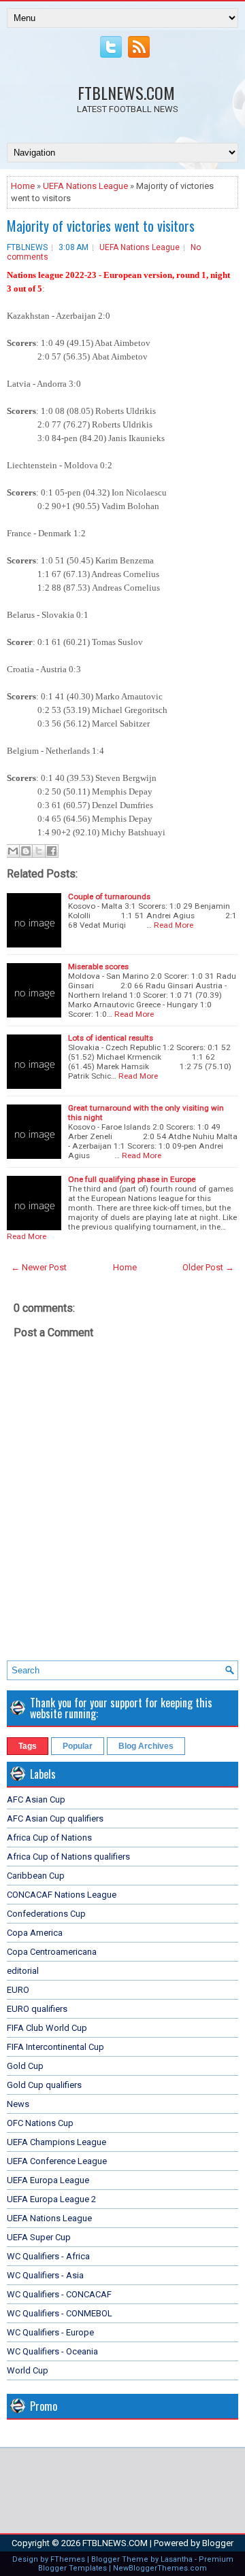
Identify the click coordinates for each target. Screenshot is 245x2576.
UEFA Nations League (85, 186)
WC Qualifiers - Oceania (52, 2351)
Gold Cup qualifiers (44, 2085)
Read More (174, 925)
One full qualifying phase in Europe (132, 1179)
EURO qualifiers (37, 2009)
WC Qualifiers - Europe (50, 2332)
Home (23, 186)
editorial (23, 1971)
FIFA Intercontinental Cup (55, 2047)
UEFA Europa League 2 (51, 2199)
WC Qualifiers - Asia (45, 2275)
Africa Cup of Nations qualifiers (68, 1857)
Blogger (218, 2543)
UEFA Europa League (48, 2180)
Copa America (35, 1933)
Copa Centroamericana (52, 1952)
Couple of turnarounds (109, 897)
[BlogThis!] (26, 851)
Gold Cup (25, 2066)
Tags (28, 1746)
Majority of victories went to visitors (101, 226)
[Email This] (13, 851)
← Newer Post (39, 1267)
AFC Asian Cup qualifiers (55, 1818)
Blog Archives (146, 1746)
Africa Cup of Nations (49, 1838)
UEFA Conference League (57, 2161)
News (18, 2104)
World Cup (28, 2370)
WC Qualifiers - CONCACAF (59, 2294)
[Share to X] (39, 851)
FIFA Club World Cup (47, 2028)
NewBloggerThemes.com (160, 2568)
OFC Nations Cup (40, 2123)
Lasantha (177, 2559)
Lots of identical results (111, 1038)
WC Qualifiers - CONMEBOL (60, 2313)
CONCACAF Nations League (62, 1895)
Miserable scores (98, 967)
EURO (18, 1990)
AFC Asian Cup (36, 1799)
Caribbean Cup (36, 1876)
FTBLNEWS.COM (126, 92)
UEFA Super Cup (39, 2237)
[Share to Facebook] (52, 851)
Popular (78, 1746)
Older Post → (208, 1267)
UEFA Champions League (56, 2142)
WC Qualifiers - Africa (48, 2256)
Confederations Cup (46, 1914)
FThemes (68, 2559)
